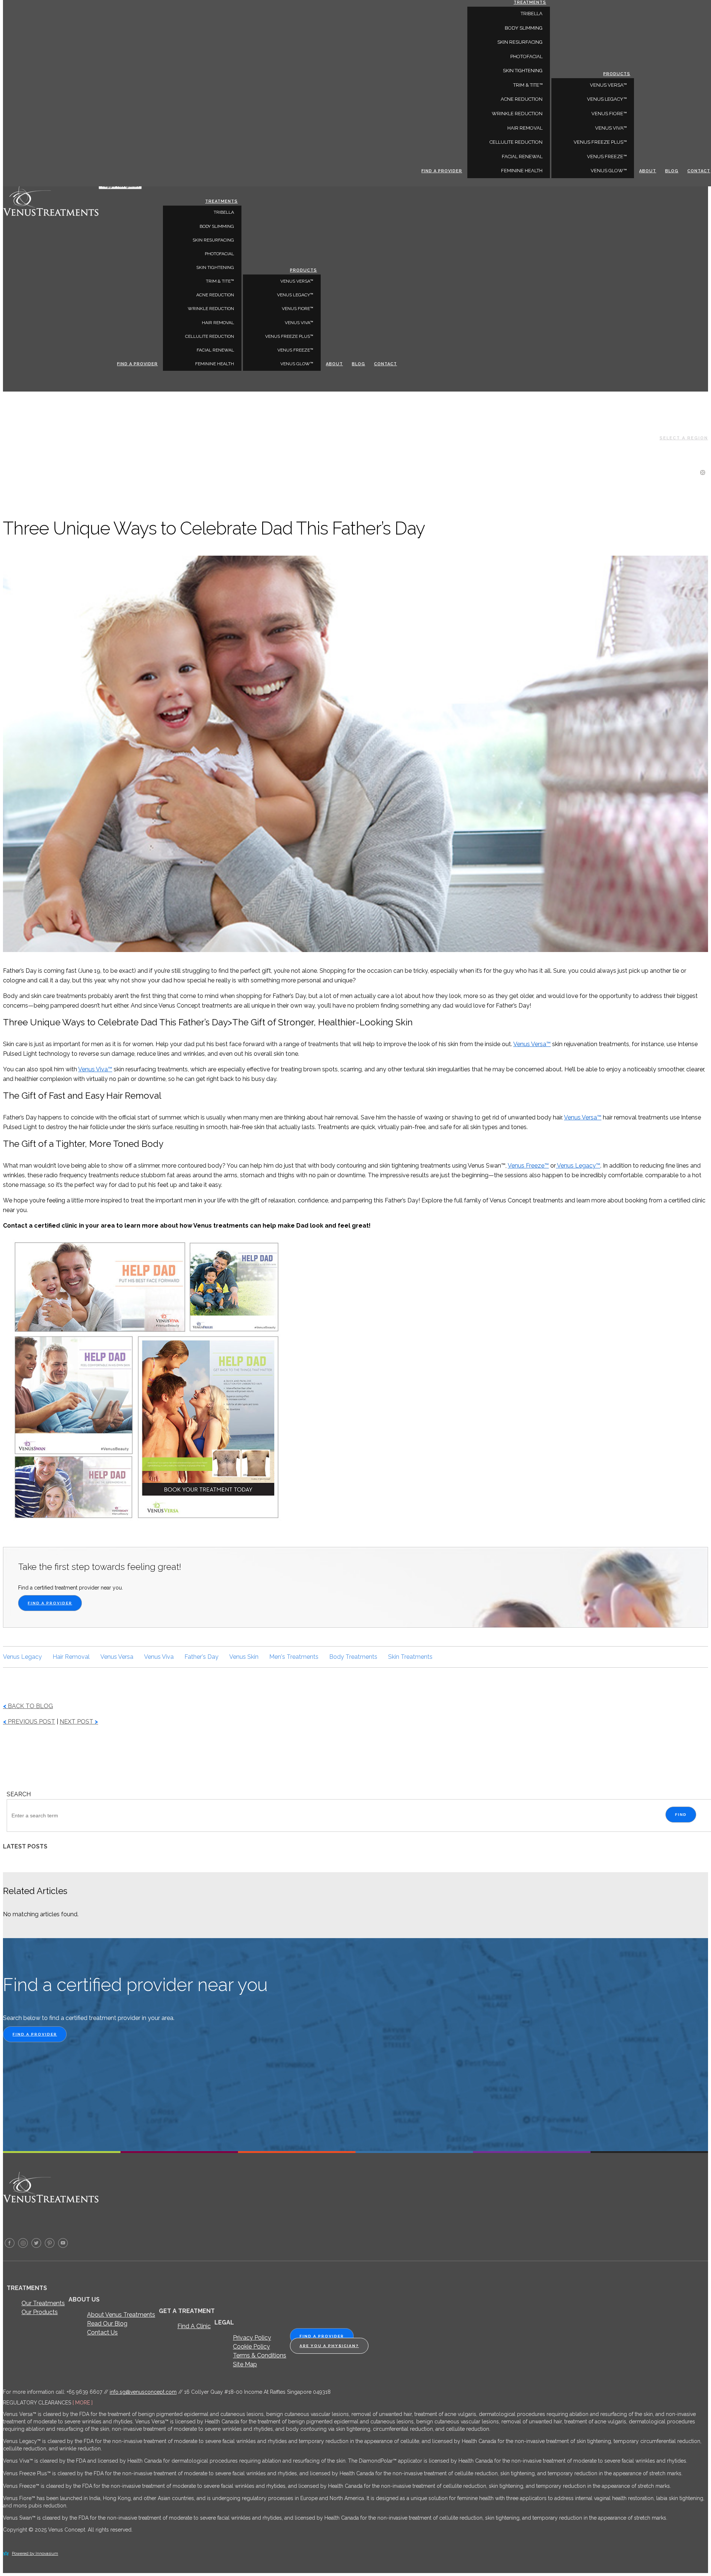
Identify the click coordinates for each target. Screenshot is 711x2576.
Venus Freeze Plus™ (289, 336)
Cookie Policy (251, 2347)
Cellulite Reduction (210, 336)
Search (19, 1794)
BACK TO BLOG (28, 1706)
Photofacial (219, 254)
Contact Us (102, 2332)
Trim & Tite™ (220, 281)
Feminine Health (215, 364)
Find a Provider (137, 364)
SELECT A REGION (684, 438)
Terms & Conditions (260, 2355)
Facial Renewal (215, 350)
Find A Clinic (194, 2326)
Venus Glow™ (297, 364)
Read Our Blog (107, 2324)
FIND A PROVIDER (50, 1603)
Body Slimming (217, 226)
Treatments (221, 201)
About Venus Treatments (121, 2315)
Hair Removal (218, 323)
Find (681, 1815)
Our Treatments (43, 2303)
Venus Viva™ (299, 323)
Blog (358, 364)
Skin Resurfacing (213, 240)
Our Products (40, 2312)
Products (303, 270)
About (334, 364)
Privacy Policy (252, 2338)
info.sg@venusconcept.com (143, 2392)
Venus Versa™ (297, 281)
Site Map (245, 2364)
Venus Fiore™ (298, 309)
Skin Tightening (215, 267)
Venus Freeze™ (295, 350)
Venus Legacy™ (295, 295)
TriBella (224, 212)
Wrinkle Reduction (211, 309)
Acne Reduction (215, 295)
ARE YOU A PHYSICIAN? (329, 2346)
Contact (385, 364)
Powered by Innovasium (35, 2554)
